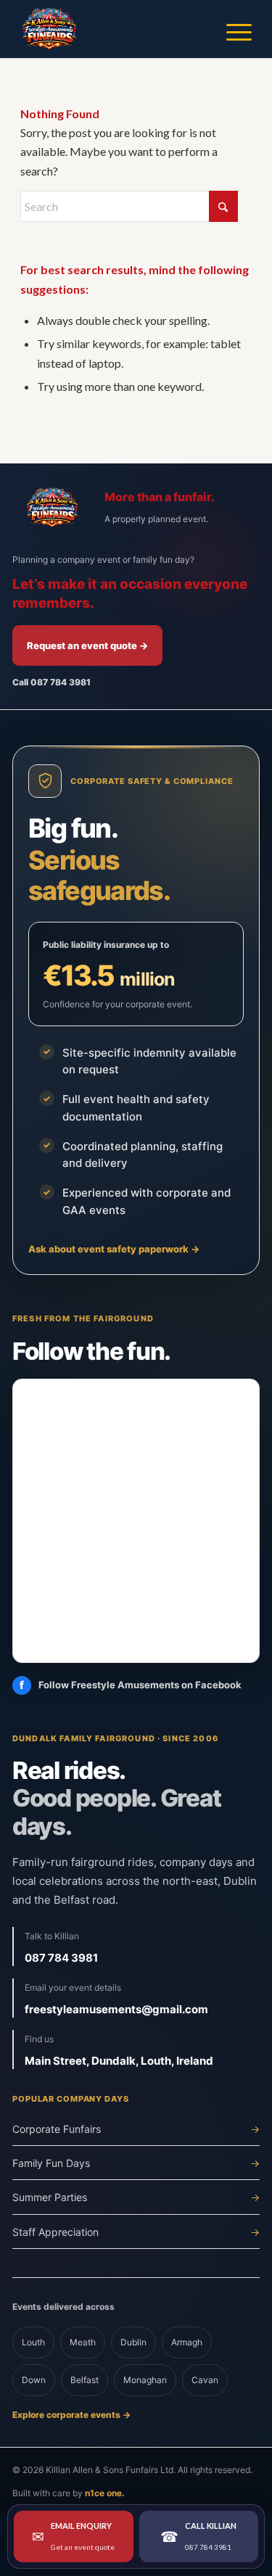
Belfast (85, 2380)
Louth (33, 2342)
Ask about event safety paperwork (114, 1249)
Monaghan (145, 2380)
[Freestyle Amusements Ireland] (113, 29)
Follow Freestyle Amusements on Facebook (131, 1685)
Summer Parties (136, 2197)
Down (34, 2380)
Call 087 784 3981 (51, 682)
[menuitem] (232, 29)
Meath (83, 2342)
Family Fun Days (136, 2163)
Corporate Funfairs (136, 2129)
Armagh (187, 2342)
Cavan (205, 2380)
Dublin (133, 2342)
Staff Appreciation (136, 2232)
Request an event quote (87, 645)
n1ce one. (105, 2493)
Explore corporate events (71, 2415)
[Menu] (232, 29)
